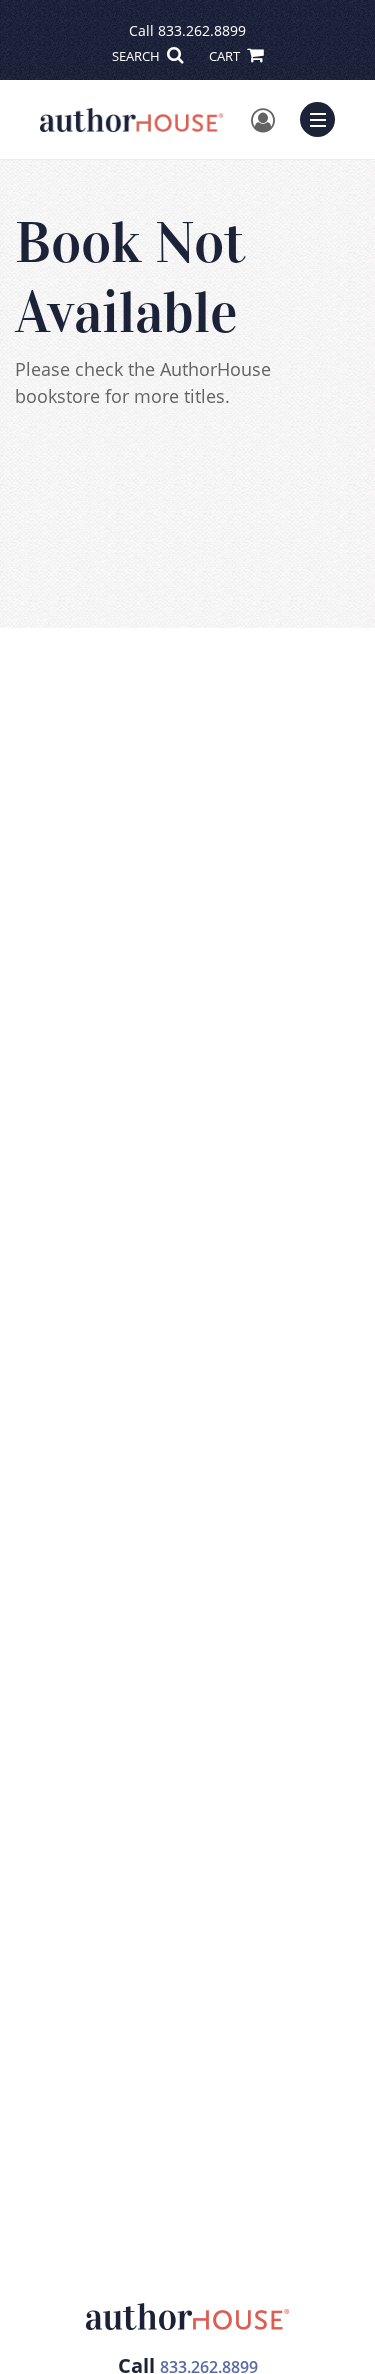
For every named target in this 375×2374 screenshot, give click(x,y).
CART (226, 56)
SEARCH (137, 56)
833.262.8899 (202, 30)
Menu (324, 117)
